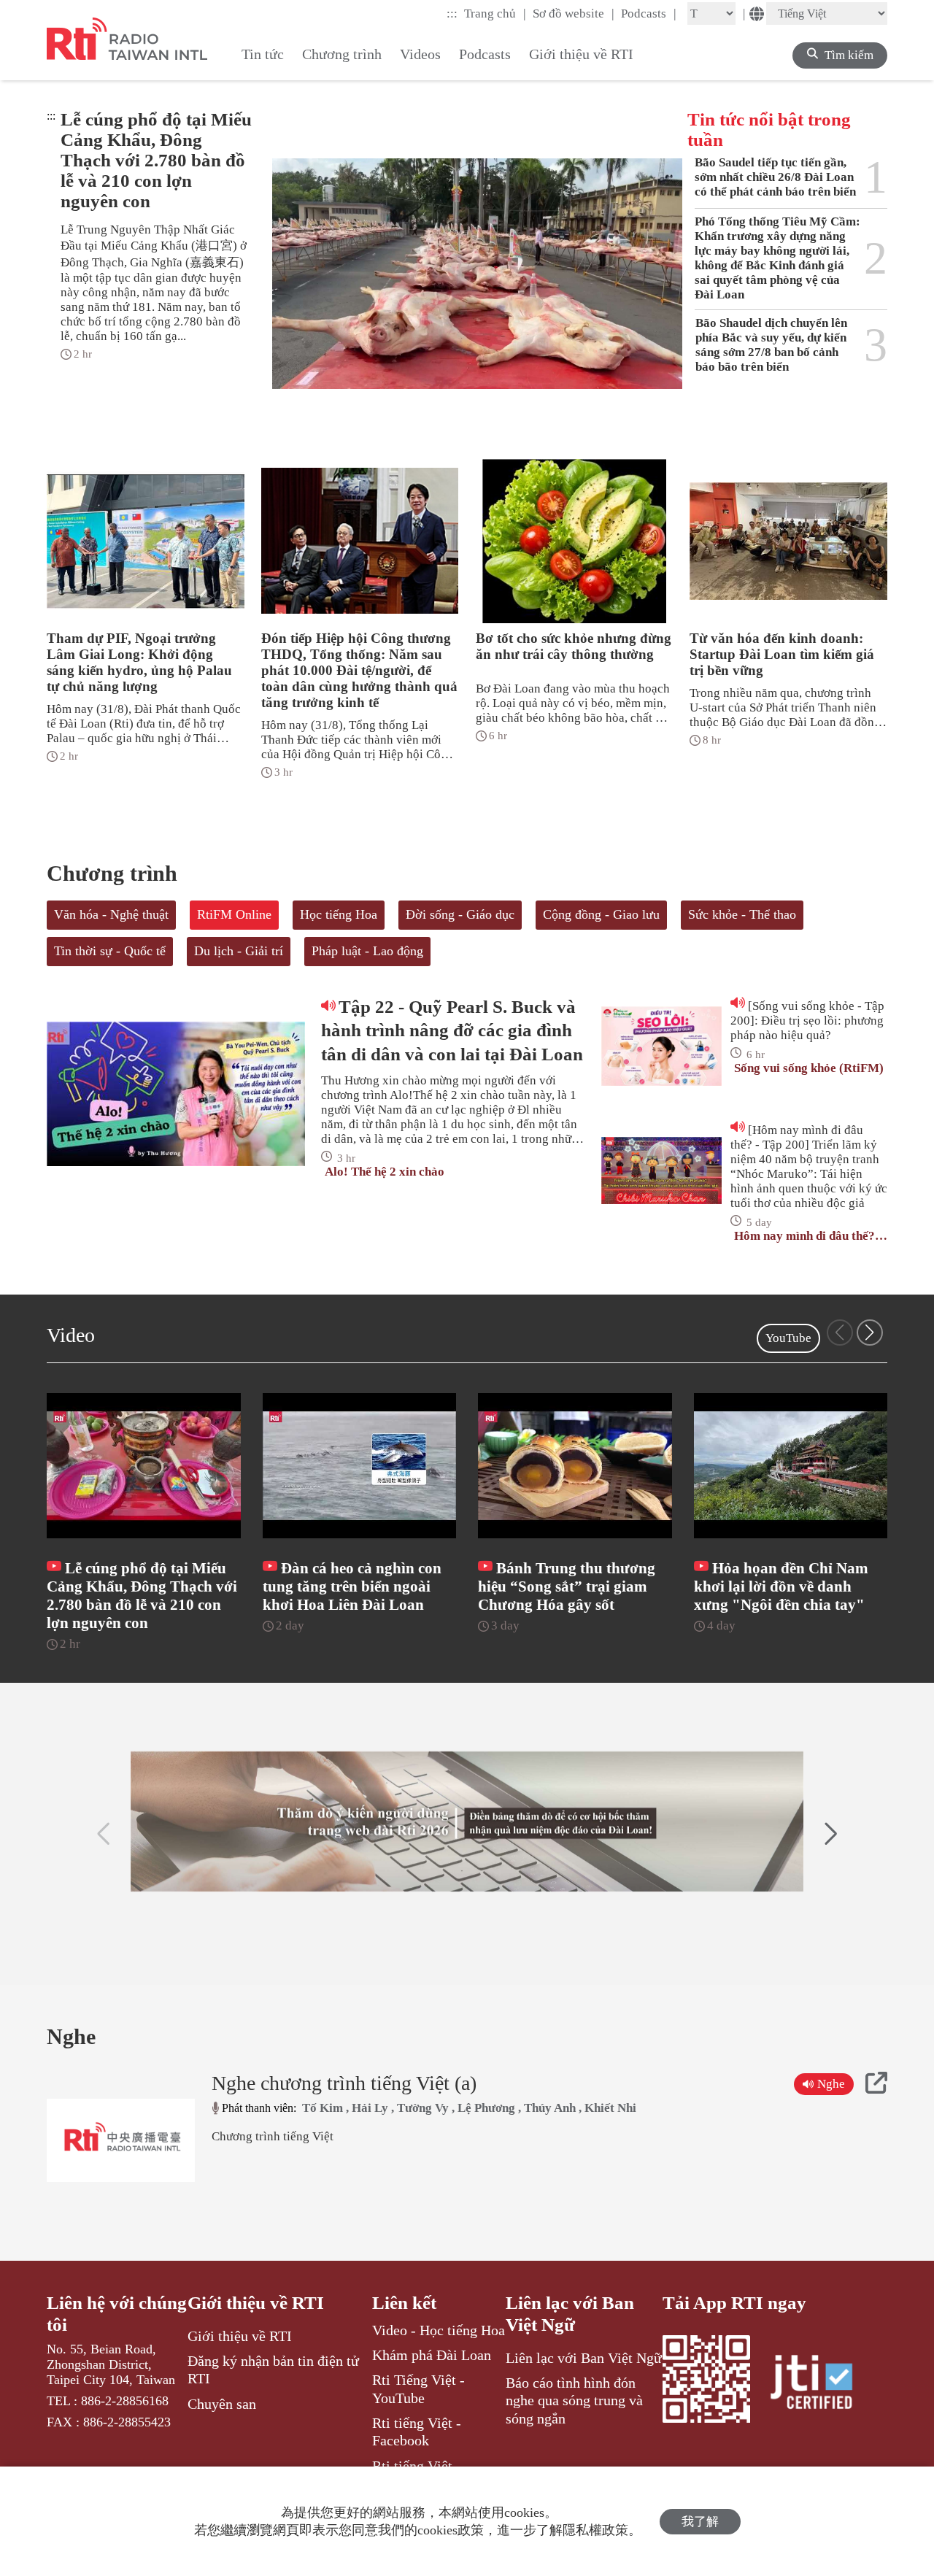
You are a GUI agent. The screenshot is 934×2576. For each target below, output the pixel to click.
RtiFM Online (234, 914)
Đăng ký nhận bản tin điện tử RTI (273, 2369)
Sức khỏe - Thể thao (742, 914)
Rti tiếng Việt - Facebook (417, 2432)
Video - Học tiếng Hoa (439, 2330)
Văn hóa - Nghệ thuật (111, 914)
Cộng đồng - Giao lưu (601, 914)
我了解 (700, 2522)
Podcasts (649, 13)
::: (452, 14)
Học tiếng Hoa (339, 914)
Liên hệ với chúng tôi (117, 2314)
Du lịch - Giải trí (239, 951)
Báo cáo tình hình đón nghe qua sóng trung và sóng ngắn (574, 2400)
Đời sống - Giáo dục (460, 914)
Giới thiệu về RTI (256, 2303)
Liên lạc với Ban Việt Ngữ (570, 2314)
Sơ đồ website (574, 13)
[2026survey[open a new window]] (467, 1821)
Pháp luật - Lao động (367, 951)
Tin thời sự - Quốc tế (110, 951)
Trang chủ (495, 13)
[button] (870, 1333)
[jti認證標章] (820, 2384)
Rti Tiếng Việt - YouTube (418, 2388)
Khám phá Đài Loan (432, 2355)
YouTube (788, 1338)
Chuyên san (222, 2404)
